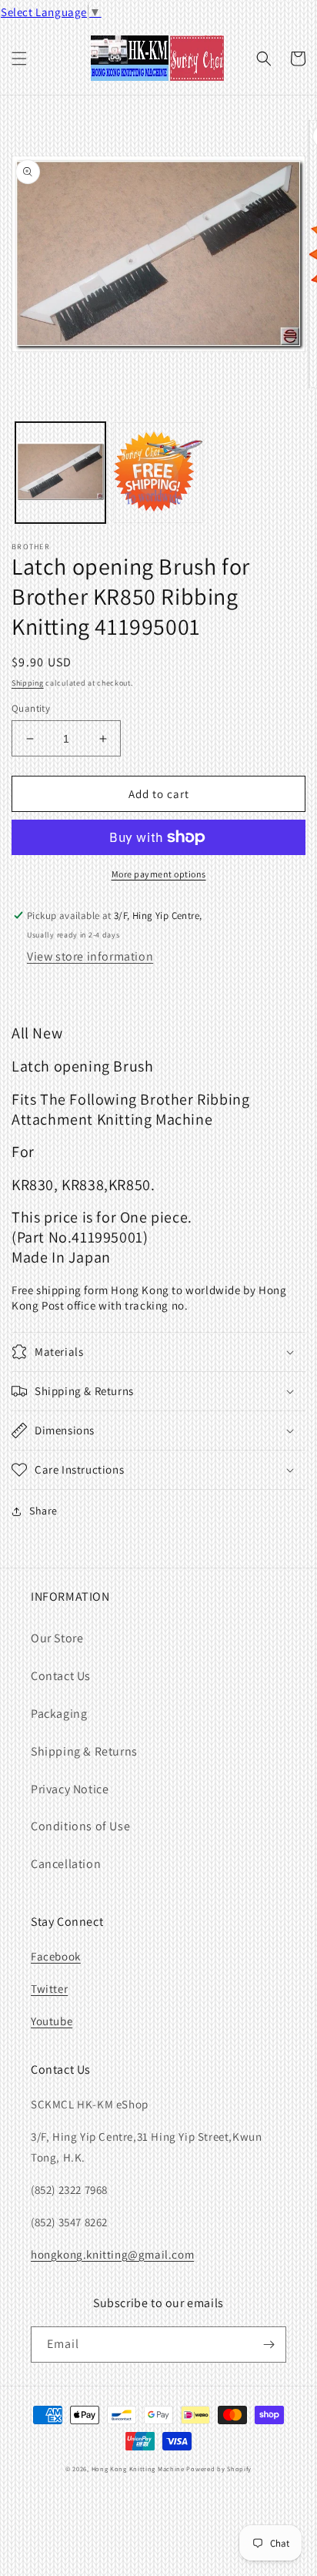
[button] (19, 59)
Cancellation (66, 1864)
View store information (90, 956)
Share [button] (43, 1511)
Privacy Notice (70, 1789)
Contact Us (61, 1676)
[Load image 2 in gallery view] (158, 473)
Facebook (56, 1956)
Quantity (31, 708)
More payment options (159, 874)
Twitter (49, 1989)
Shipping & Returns (84, 1751)
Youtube (52, 2021)
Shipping (28, 683)
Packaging (59, 1714)
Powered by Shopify (219, 2469)
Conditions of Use (80, 1826)
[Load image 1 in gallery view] (60, 473)
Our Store (57, 1638)
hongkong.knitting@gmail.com (112, 2254)
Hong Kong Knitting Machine (138, 2469)
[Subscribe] (269, 2345)
